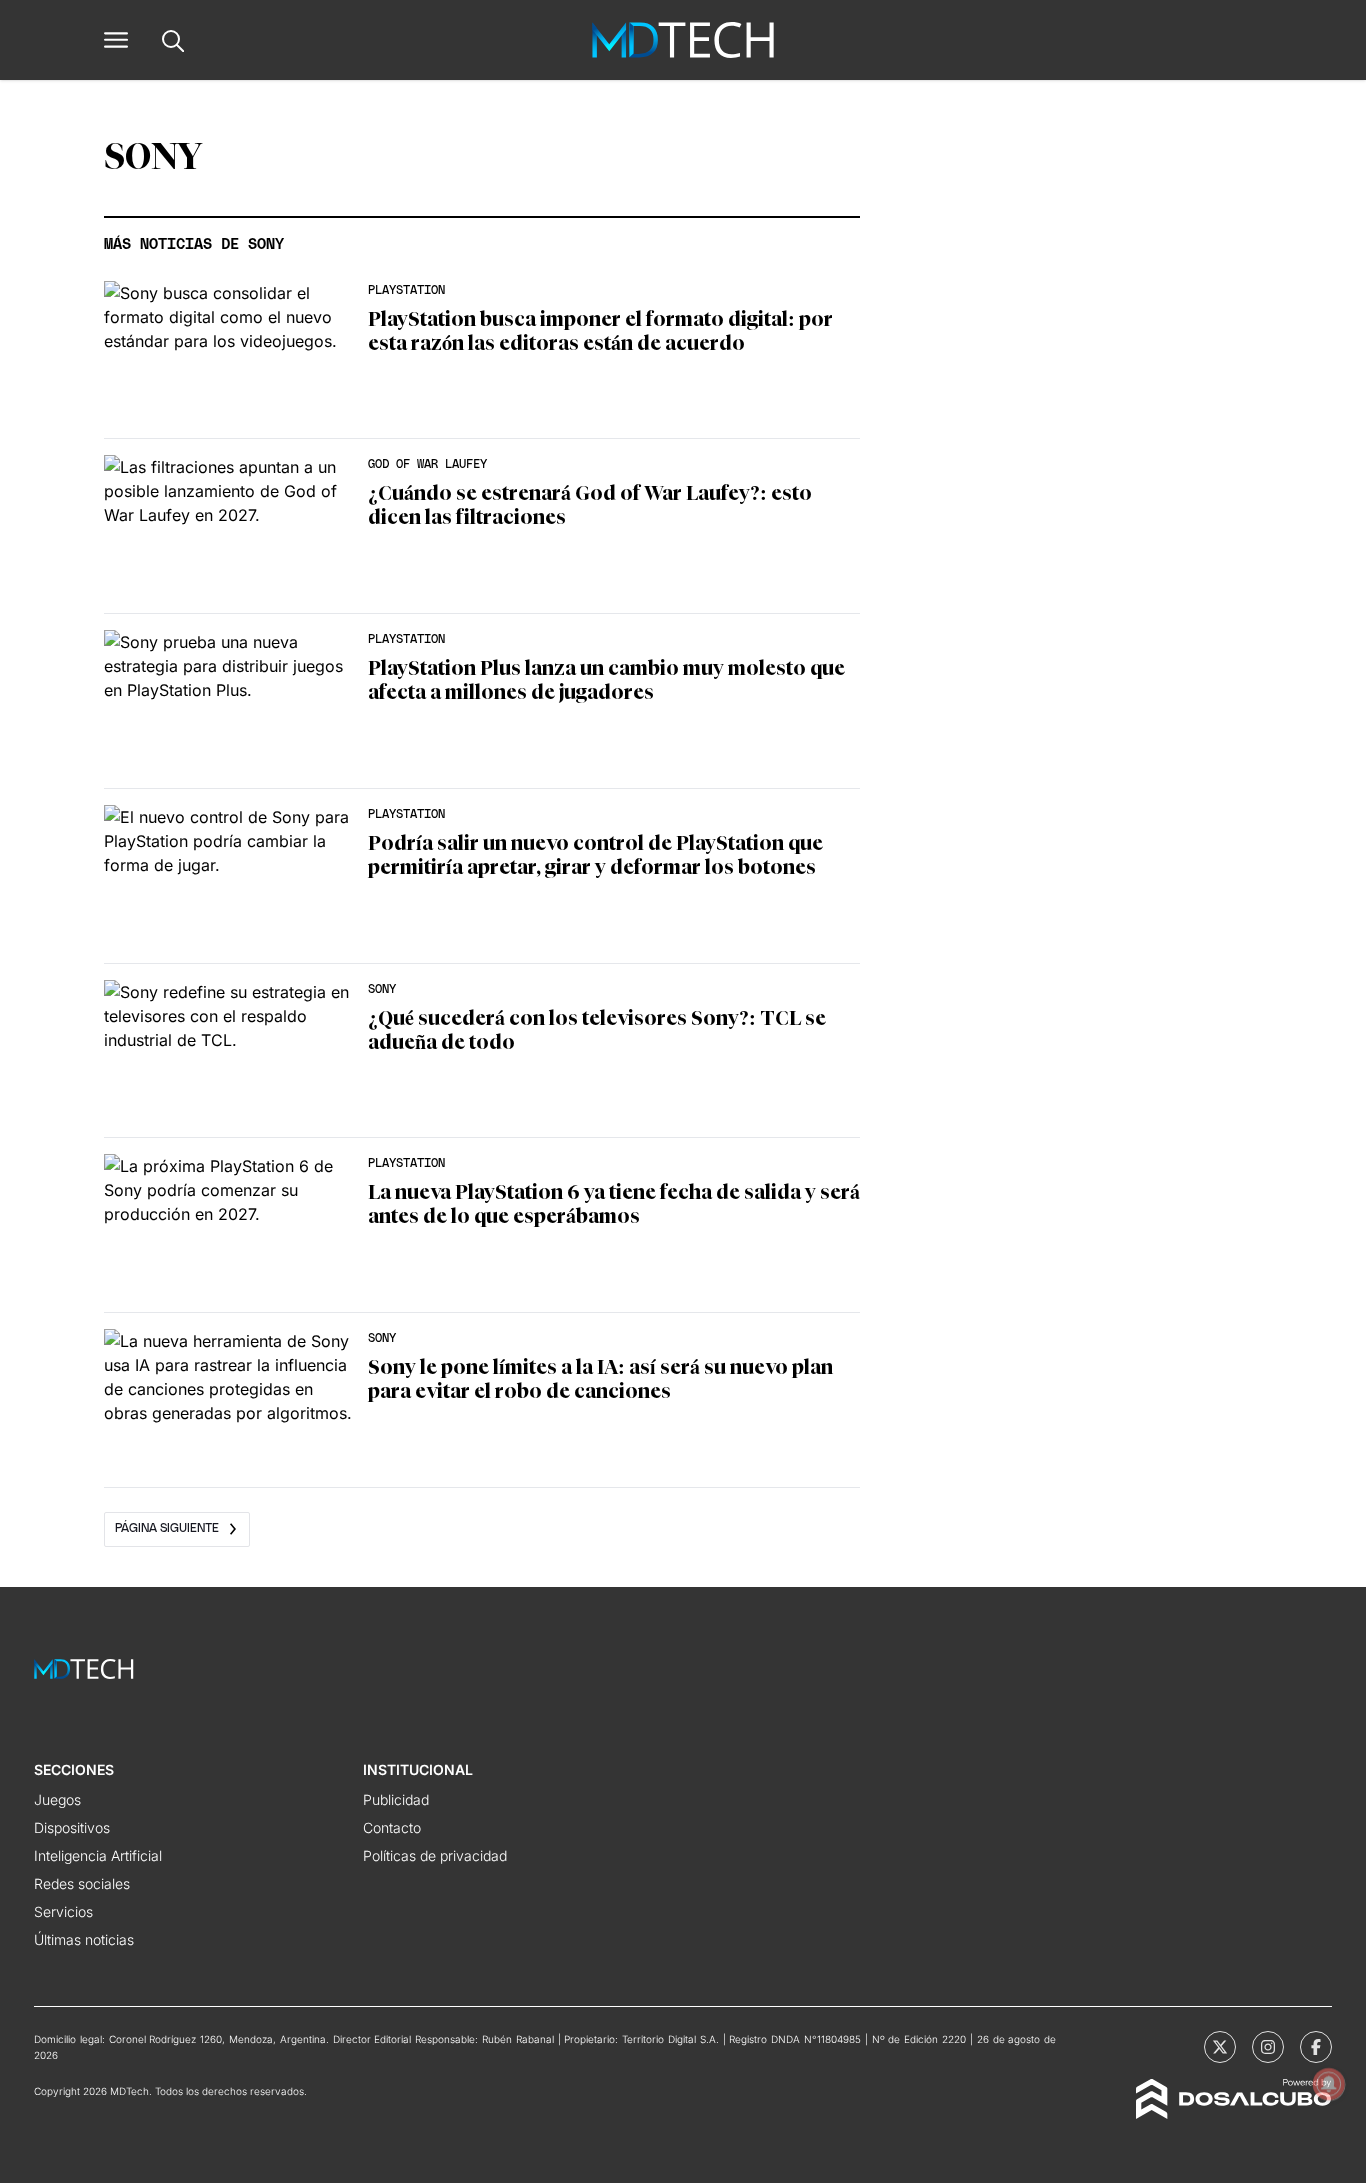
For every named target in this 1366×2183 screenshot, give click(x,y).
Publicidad (396, 1799)
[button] (116, 40)
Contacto (392, 1827)
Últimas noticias (84, 1939)
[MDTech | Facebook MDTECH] (1316, 2047)
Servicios (63, 1911)
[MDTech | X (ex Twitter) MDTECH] (1220, 2047)
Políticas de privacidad (435, 1855)
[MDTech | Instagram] (1268, 2047)
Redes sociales (82, 1883)
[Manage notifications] (1329, 2084)
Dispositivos (72, 1827)
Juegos (57, 1799)
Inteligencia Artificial (98, 1855)
